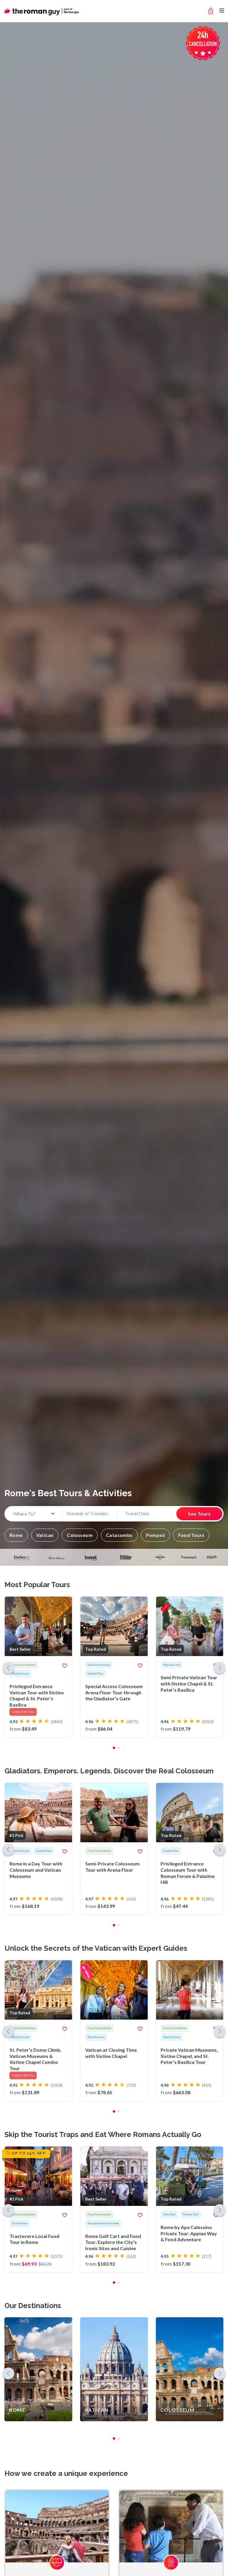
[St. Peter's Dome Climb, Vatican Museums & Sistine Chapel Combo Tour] (38, 2031)
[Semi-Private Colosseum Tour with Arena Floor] (114, 1849)
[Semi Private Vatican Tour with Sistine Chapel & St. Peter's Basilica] (190, 1667)
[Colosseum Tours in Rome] (190, 2369)
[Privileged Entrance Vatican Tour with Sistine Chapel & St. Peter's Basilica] (38, 1667)
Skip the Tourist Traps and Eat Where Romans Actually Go (103, 2134)
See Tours (199, 1514)
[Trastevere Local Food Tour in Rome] (38, 2209)
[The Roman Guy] (42, 11)
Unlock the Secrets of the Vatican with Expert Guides (96, 1948)
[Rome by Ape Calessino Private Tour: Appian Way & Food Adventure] (190, 2209)
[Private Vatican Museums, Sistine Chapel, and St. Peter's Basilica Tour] (190, 2031)
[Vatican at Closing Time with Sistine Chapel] (114, 2031)
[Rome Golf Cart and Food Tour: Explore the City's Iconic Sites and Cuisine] (114, 2209)
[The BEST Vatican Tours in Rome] (114, 2369)
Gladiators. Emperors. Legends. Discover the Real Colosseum (109, 1771)
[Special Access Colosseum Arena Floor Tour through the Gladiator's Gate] (114, 1667)
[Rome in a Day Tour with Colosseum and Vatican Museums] (38, 1849)
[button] (16, 1535)
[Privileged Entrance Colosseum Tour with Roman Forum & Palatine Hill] (190, 1849)
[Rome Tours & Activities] (38, 2369)
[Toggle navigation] (222, 11)
